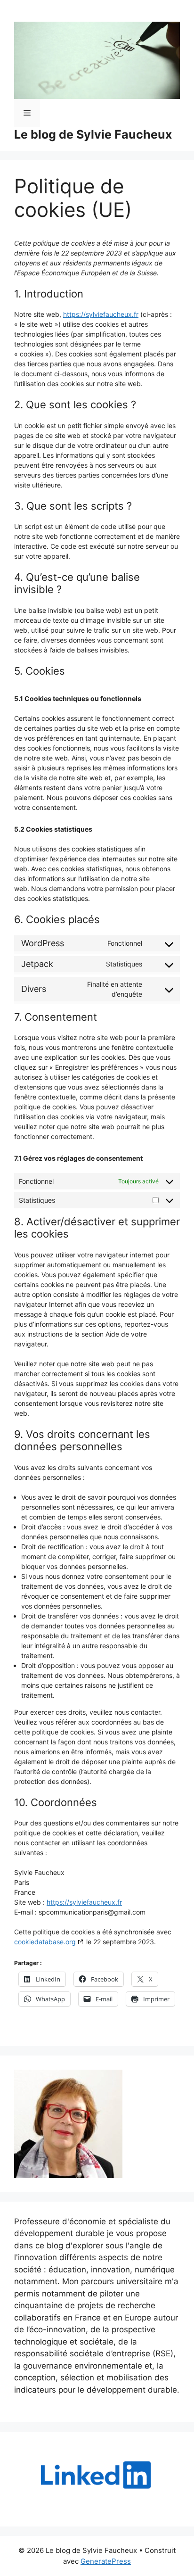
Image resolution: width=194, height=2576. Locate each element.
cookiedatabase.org (45, 1942)
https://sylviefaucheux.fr (101, 314)
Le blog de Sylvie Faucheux (93, 134)
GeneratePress (106, 2561)
